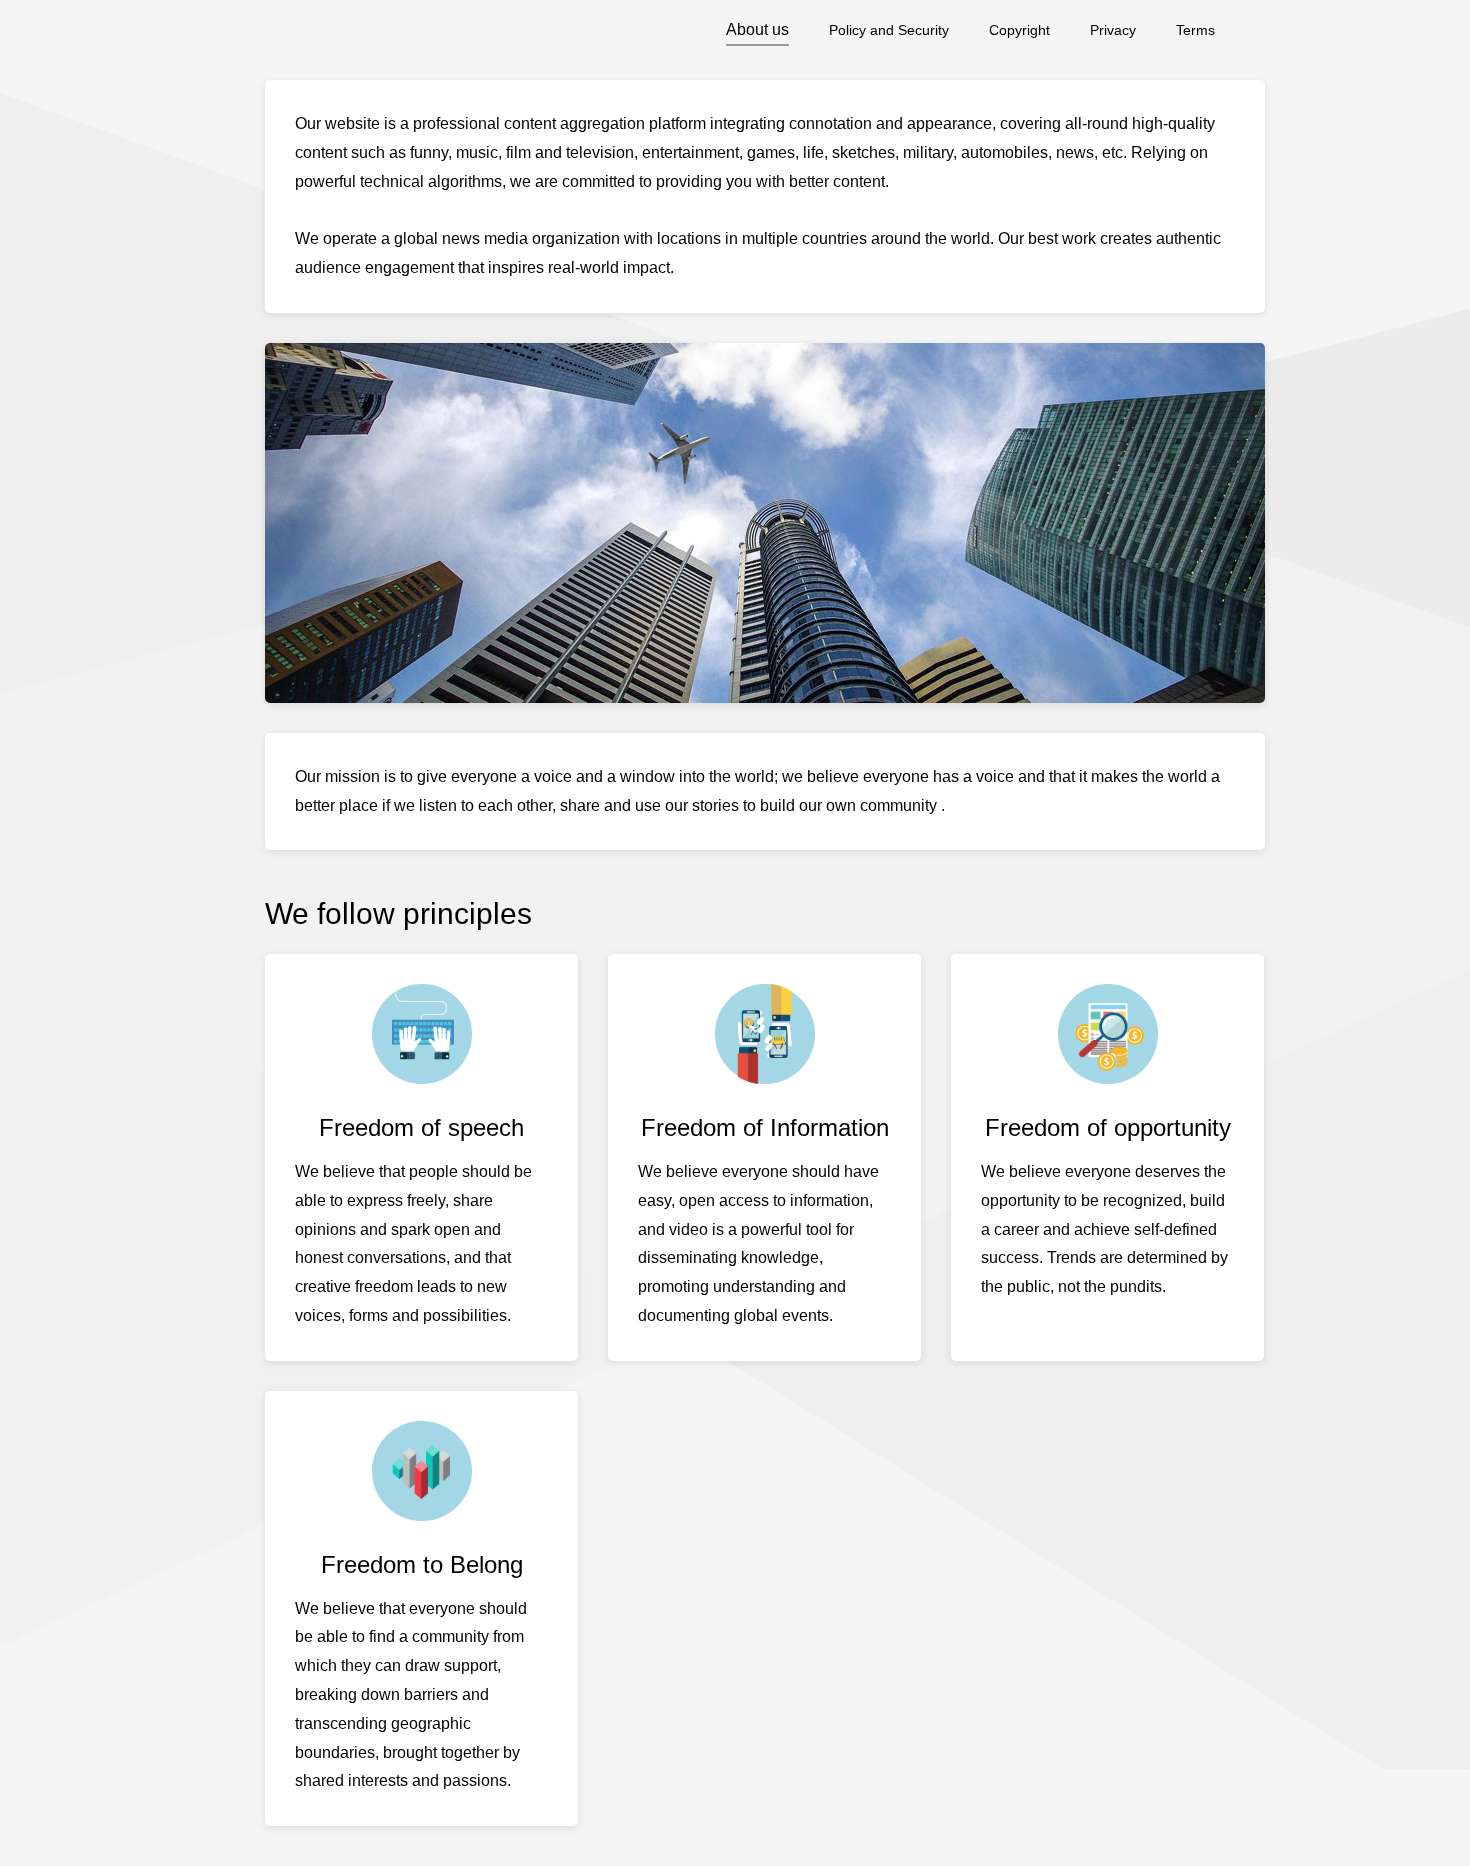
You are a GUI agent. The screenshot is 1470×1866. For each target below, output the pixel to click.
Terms (1195, 30)
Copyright (1019, 30)
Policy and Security (889, 30)
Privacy (1113, 30)
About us (757, 29)
